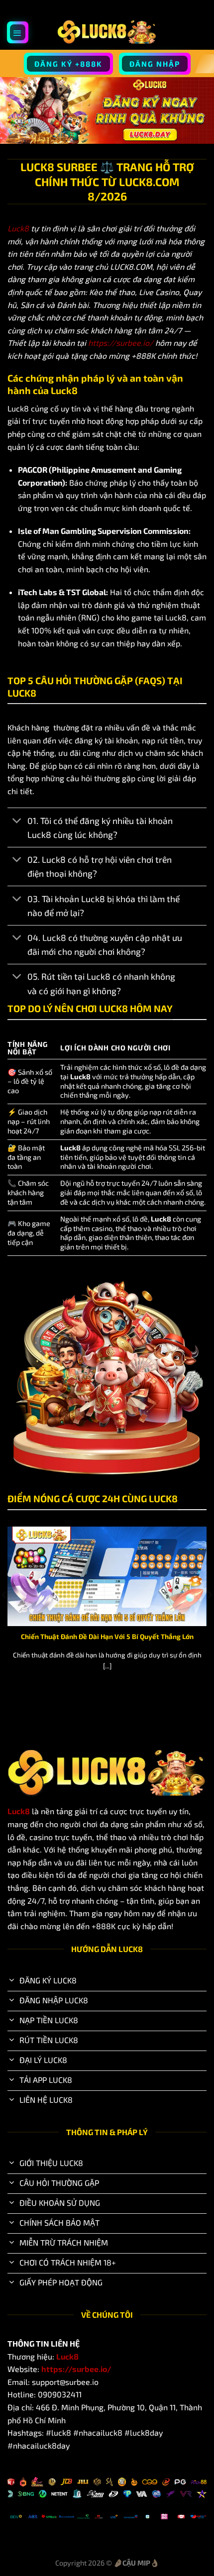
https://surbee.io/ (121, 343)
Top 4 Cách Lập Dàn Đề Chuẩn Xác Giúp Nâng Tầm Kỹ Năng (113, 1636)
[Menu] (18, 32)
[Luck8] (107, 32)
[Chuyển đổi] (17, 822)
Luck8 (18, 228)
